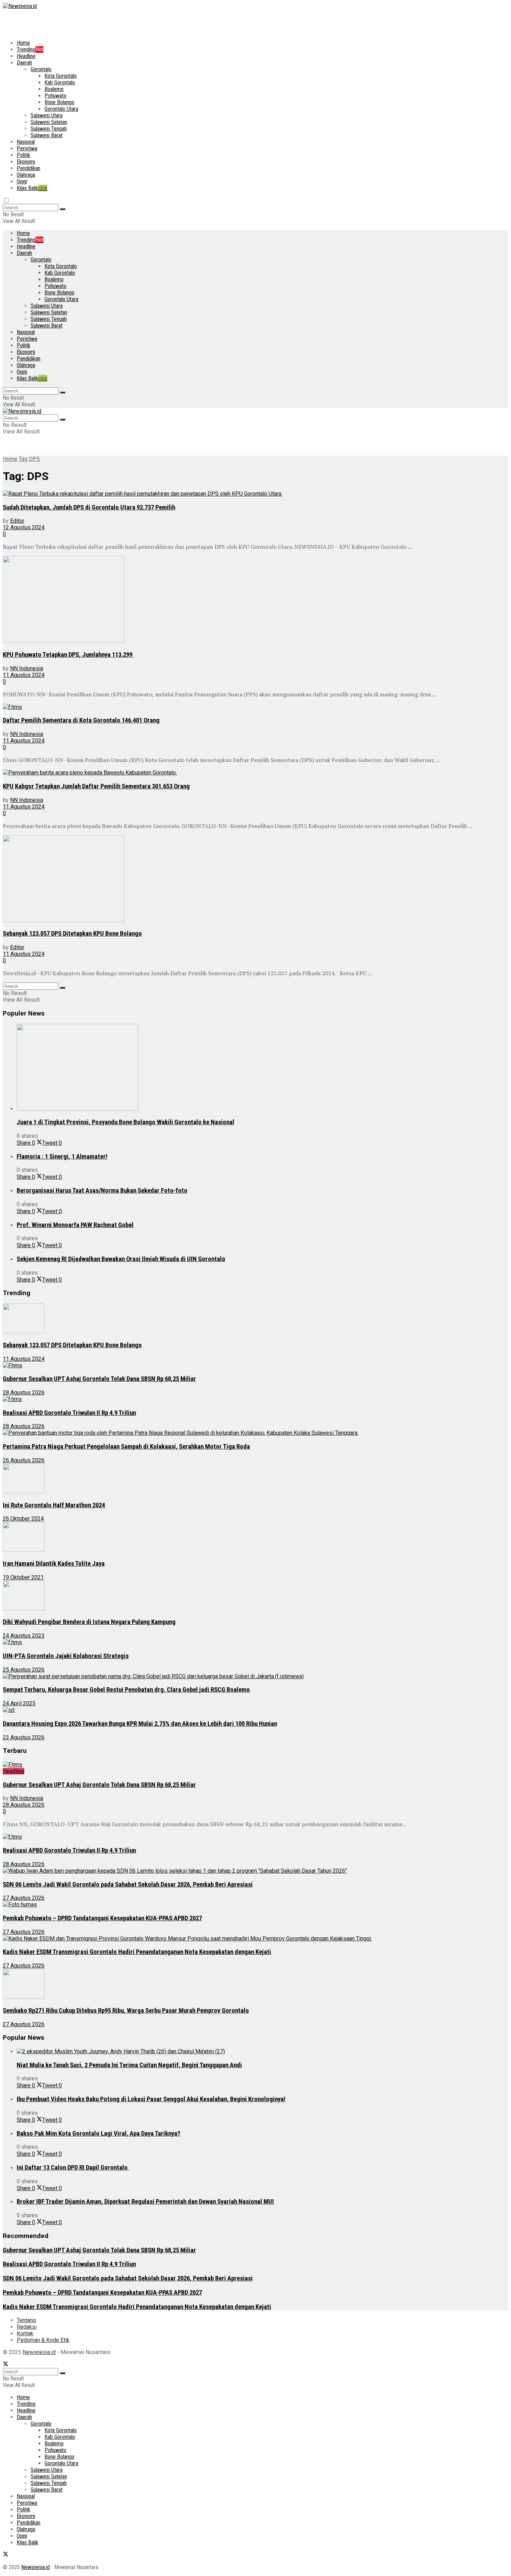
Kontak (25, 2333)
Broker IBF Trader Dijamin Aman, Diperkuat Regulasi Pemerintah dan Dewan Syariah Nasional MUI (145, 2202)
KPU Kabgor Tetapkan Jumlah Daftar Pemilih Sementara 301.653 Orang (96, 786)
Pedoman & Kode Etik (43, 2340)
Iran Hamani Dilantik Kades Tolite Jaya (54, 1564)
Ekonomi (26, 162)
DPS (34, 459)
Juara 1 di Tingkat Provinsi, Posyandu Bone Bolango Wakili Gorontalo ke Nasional (125, 1122)
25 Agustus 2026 (24, 1670)
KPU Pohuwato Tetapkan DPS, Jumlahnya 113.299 (68, 655)
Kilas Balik (32, 188)
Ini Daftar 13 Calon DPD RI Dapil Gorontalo (73, 2168)
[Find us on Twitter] (6, 2365)
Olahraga (26, 175)
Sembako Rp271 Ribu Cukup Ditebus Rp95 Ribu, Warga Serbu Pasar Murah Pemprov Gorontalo (126, 2011)
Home (23, 43)
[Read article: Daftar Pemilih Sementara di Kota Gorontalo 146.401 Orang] (243, 707)
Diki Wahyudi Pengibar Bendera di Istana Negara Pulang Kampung (89, 1622)
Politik (23, 155)
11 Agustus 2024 (24, 675)
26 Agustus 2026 (24, 1460)
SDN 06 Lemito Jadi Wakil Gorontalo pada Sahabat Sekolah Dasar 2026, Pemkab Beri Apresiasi (128, 1885)
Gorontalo (41, 69)
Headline (26, 56)
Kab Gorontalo (60, 82)
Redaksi (27, 2327)
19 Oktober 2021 (23, 1577)
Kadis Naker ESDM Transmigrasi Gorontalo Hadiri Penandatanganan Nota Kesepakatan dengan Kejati (137, 1952)
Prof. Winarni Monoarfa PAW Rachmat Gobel (75, 1225)
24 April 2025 (19, 1703)
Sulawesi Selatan (49, 122)
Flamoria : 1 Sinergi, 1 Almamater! (62, 1157)
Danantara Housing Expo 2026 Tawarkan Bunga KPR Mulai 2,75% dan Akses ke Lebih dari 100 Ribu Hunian (140, 1724)
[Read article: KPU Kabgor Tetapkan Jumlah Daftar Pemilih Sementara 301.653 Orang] (243, 773)
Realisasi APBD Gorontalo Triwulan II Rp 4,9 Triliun (69, 1413)
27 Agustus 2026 (24, 1898)
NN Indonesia (27, 668)
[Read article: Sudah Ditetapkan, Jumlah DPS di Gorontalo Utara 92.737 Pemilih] (243, 494)
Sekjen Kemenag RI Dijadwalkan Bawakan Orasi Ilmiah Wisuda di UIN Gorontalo (121, 1259)
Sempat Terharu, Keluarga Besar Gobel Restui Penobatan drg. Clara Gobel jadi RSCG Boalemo (126, 1690)
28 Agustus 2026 (24, 1393)
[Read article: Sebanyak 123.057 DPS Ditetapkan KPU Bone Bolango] (243, 879)
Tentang (26, 2320)
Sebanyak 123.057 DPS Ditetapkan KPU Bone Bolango (72, 934)
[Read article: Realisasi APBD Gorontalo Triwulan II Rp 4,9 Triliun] (243, 1399)
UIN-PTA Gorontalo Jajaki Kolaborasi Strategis (66, 1656)
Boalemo (54, 89)
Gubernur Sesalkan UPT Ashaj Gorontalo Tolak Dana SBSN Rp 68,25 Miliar (99, 1379)
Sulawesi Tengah (49, 129)
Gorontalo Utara (61, 109)
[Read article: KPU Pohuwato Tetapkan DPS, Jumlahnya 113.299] (243, 600)
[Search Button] (63, 209)
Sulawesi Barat (47, 135)
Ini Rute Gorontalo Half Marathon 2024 (54, 1505)
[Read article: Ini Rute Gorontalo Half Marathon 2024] (243, 1479)
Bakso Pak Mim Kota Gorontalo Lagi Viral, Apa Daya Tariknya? (99, 2134)
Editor (17, 521)
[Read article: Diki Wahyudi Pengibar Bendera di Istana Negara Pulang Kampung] (243, 1596)
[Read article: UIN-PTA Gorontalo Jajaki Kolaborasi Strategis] (243, 1642)
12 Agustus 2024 (24, 527)
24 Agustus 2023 (24, 1636)
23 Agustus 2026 (24, 1737)
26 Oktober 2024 (23, 1519)
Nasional (26, 142)
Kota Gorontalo (61, 76)
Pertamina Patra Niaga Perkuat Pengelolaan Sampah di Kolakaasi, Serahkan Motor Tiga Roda (126, 1447)
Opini (22, 181)
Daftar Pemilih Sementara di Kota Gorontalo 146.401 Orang (81, 720)
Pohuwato (55, 96)
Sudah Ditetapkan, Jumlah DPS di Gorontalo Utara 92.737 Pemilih (89, 507)
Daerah (24, 63)
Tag (23, 459)
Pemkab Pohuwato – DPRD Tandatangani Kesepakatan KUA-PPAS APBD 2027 (102, 1918)
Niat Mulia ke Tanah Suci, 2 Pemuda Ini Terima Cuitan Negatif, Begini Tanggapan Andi (129, 2065)
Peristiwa (27, 148)
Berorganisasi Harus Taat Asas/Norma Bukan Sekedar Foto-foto (102, 1191)
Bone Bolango (59, 102)
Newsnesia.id (39, 2352)
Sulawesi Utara (47, 115)
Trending (30, 49)
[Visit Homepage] (20, 6)
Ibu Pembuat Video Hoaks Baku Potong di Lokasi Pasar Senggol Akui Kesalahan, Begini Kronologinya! (151, 2099)
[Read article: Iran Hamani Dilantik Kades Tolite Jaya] (243, 1538)
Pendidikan (29, 168)
